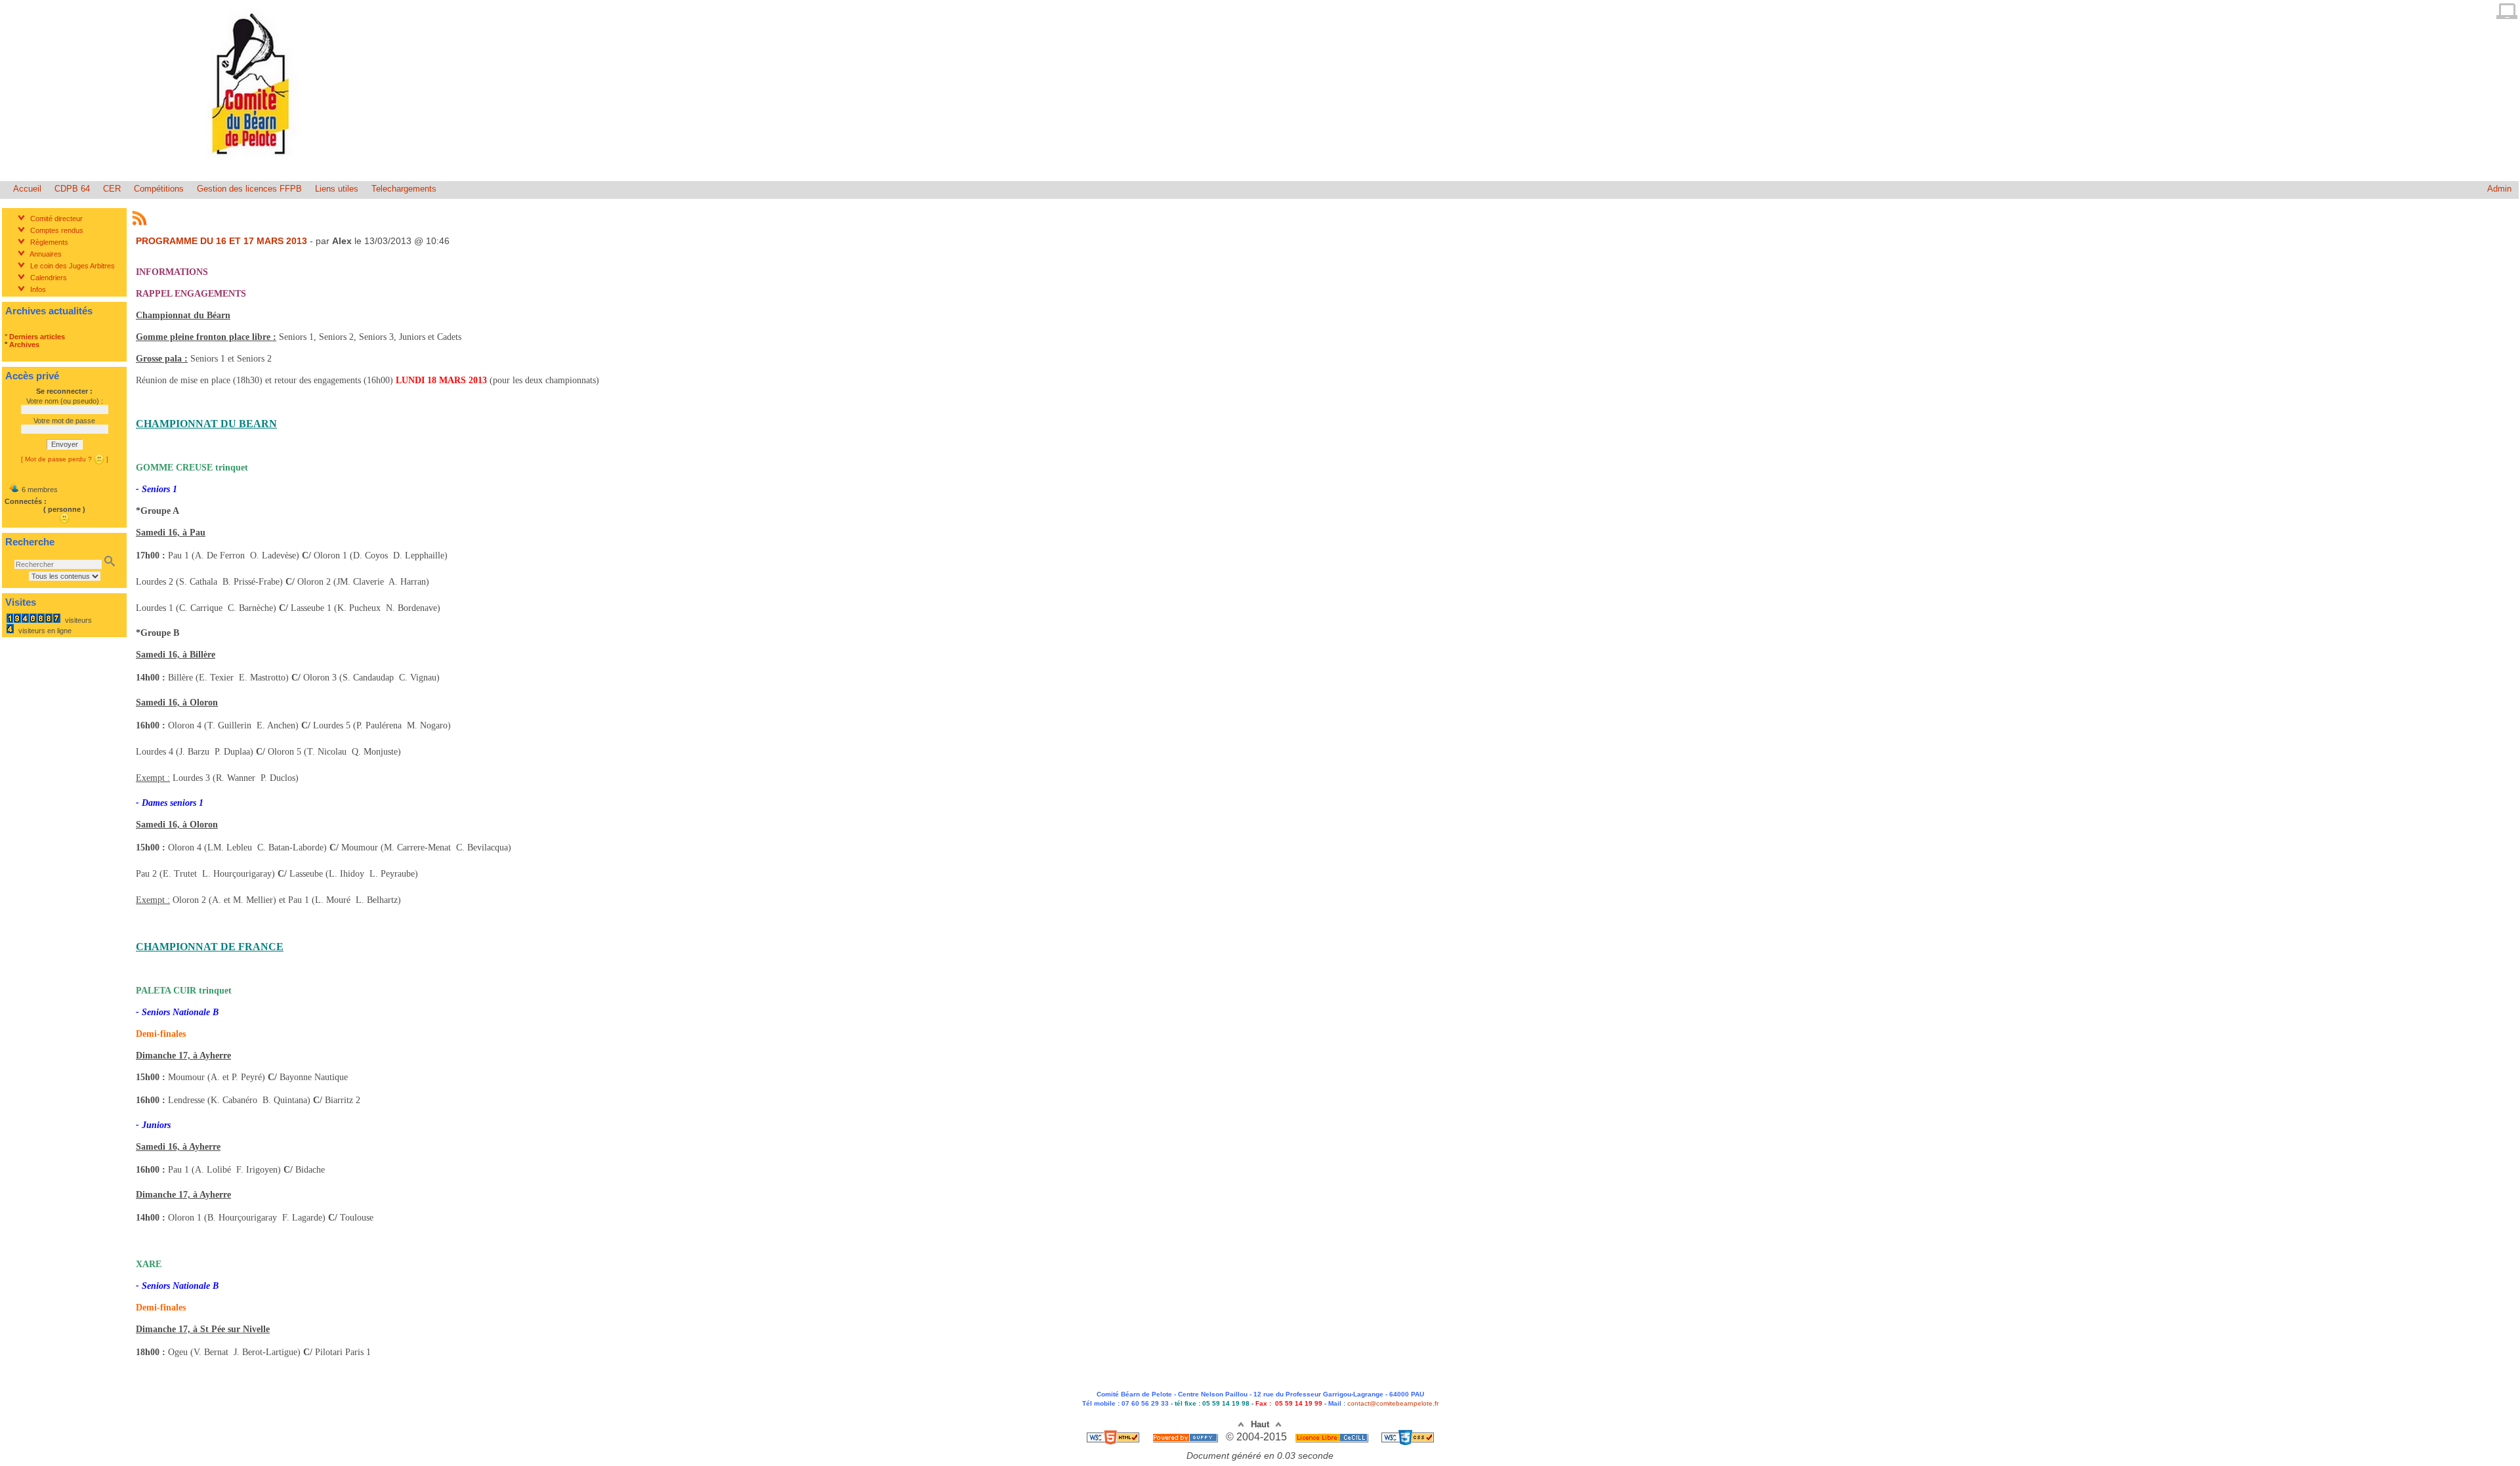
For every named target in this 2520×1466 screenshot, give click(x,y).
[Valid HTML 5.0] (1114, 1437)
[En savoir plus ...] (1333, 1437)
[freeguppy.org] (1186, 1437)
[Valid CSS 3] (1408, 1437)
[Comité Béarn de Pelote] (253, 166)
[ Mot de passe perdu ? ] (65, 459)
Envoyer (65, 444)
